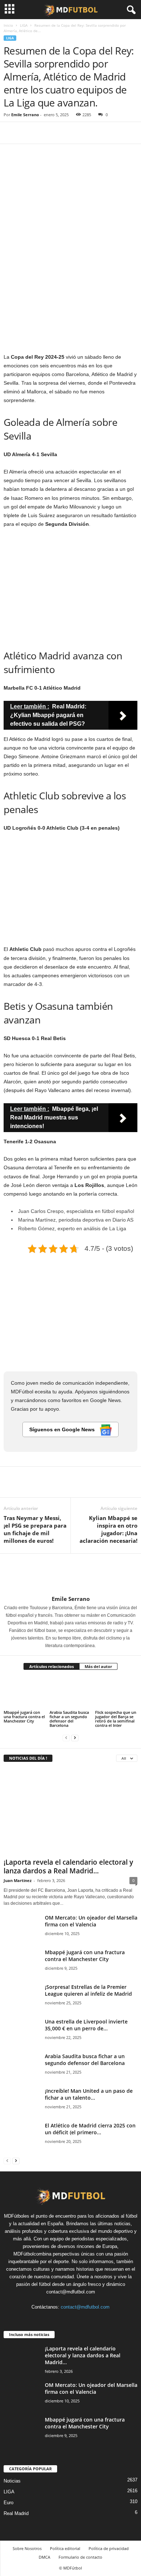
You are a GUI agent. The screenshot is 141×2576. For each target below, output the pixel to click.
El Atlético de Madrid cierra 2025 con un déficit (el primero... (90, 2129)
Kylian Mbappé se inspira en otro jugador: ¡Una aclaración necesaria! (108, 1529)
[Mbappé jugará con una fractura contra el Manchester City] (25, 1693)
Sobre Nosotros (27, 2548)
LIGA (24, 25)
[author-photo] (70, 1575)
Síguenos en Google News (63, 1429)
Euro (8, 2503)
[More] (78, 133)
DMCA (44, 2557)
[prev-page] (66, 1737)
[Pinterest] (44, 133)
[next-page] (75, 1737)
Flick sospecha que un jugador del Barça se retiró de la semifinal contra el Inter (116, 1719)
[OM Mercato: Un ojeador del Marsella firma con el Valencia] (22, 1928)
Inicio (8, 25)
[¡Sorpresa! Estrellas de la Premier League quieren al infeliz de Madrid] (22, 2001)
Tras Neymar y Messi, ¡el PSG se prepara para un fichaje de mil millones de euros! (35, 1529)
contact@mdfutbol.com (85, 2307)
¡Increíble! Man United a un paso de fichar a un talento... (89, 2094)
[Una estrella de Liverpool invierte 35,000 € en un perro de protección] (22, 2032)
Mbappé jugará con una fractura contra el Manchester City (24, 1717)
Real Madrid (16, 2513)
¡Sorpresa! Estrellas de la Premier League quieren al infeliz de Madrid (88, 1990)
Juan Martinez (18, 1880)
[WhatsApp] (61, 133)
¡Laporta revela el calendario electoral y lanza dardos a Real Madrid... (68, 1866)
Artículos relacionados (52, 1666)
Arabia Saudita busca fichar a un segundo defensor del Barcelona (69, 1719)
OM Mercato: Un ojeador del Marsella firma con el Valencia (91, 1921)
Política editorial (65, 2548)
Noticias (12, 2481)
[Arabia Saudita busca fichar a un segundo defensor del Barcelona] (71, 1693)
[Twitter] (27, 133)
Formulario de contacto (80, 2557)
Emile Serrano (25, 115)
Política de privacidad (109, 2548)
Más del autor (98, 1666)
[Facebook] (11, 133)
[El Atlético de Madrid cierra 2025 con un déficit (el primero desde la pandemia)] (22, 2136)
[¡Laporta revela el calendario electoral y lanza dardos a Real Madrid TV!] (70, 1812)
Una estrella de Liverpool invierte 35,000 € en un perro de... (86, 2025)
